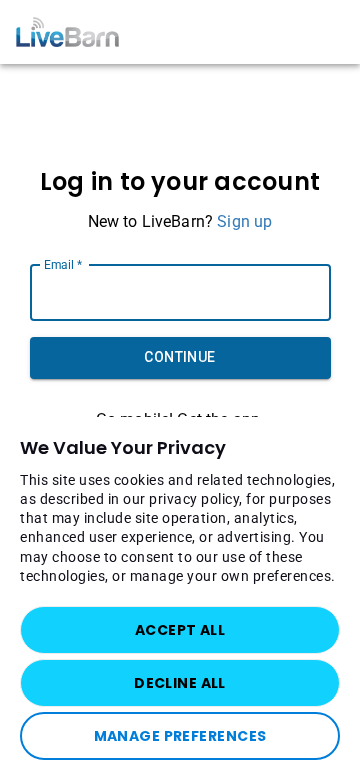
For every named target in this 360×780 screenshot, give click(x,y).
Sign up (244, 221)
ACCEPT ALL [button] (180, 630)
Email (63, 264)
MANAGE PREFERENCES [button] (180, 736)
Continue (179, 357)
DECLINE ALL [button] (180, 683)
